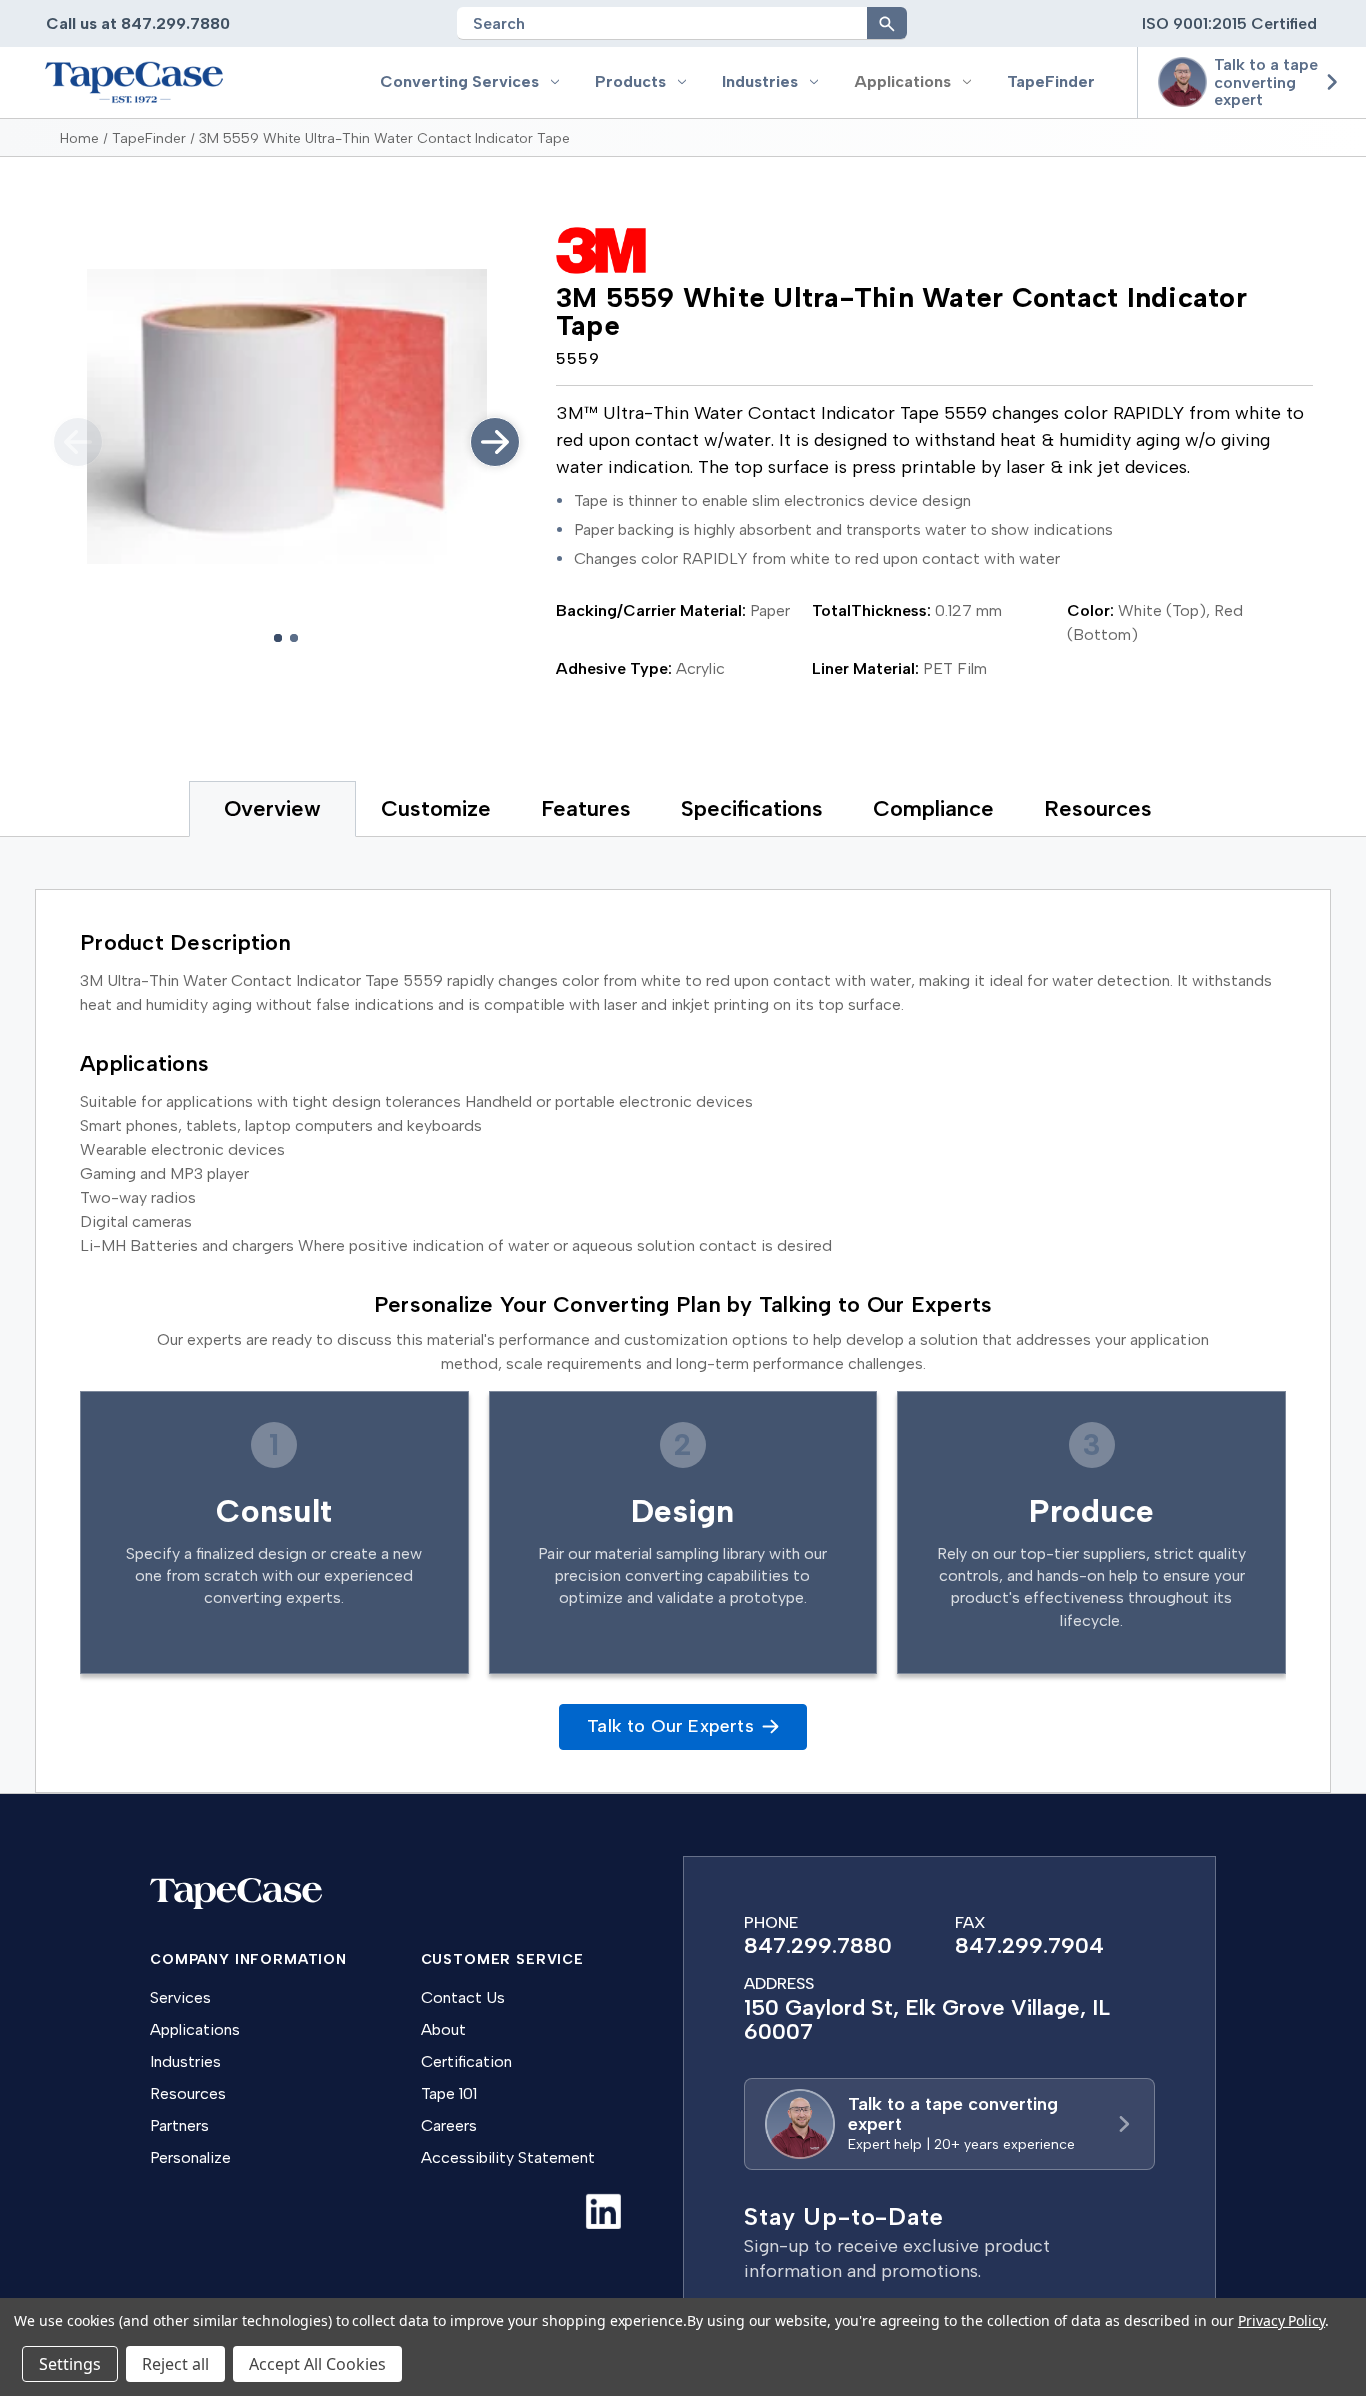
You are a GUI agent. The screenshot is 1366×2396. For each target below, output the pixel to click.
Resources (1098, 808)
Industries (760, 81)
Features (586, 808)
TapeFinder (1051, 81)
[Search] (887, 23)
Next (495, 442)
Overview (272, 808)
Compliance (933, 808)
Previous (78, 442)
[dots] (278, 638)
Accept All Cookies (317, 2364)
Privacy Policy (1281, 2320)
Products (630, 81)
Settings (70, 2364)
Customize (436, 808)
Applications (902, 81)
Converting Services (459, 81)
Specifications (752, 808)
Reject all (175, 2364)
